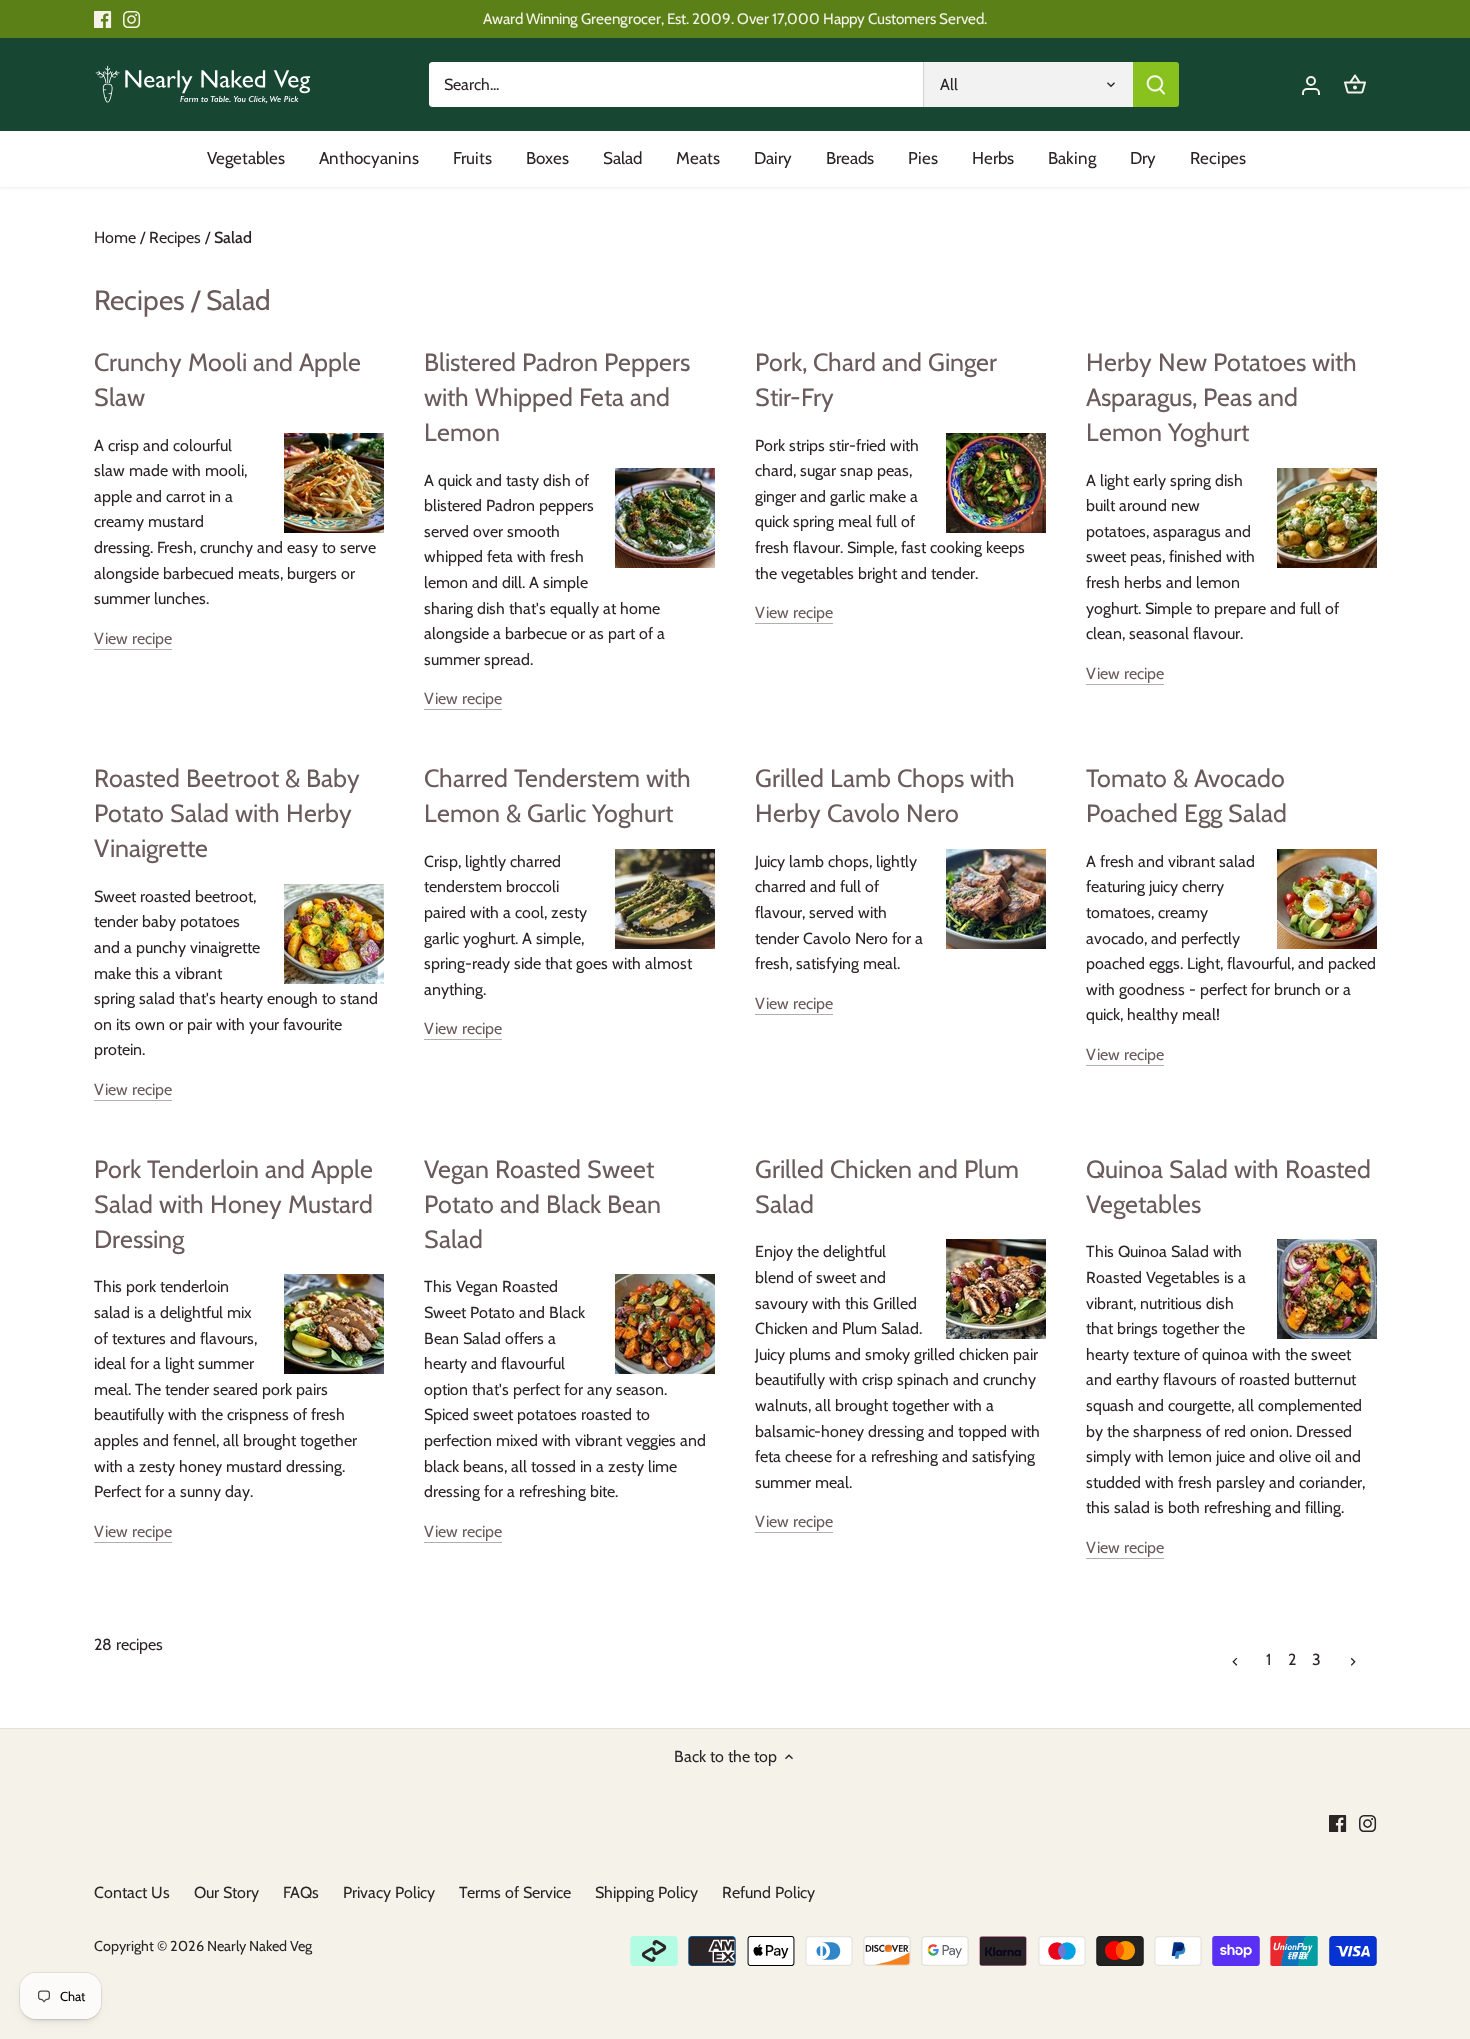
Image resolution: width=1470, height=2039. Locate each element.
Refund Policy (768, 1892)
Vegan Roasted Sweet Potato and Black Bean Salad (542, 1204)
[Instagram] (131, 19)
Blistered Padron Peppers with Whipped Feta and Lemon (557, 397)
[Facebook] (102, 19)
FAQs (301, 1892)
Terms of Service (515, 1892)
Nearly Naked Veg (259, 1946)
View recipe (133, 638)
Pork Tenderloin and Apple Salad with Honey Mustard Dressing (233, 1204)
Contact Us (132, 1892)
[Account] (1311, 84)
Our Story (226, 1892)
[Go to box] (1355, 84)
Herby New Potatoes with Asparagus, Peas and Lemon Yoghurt (1221, 397)
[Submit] (1156, 84)
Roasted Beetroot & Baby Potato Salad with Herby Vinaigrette (227, 813)
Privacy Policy (389, 1892)
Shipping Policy (646, 1892)
